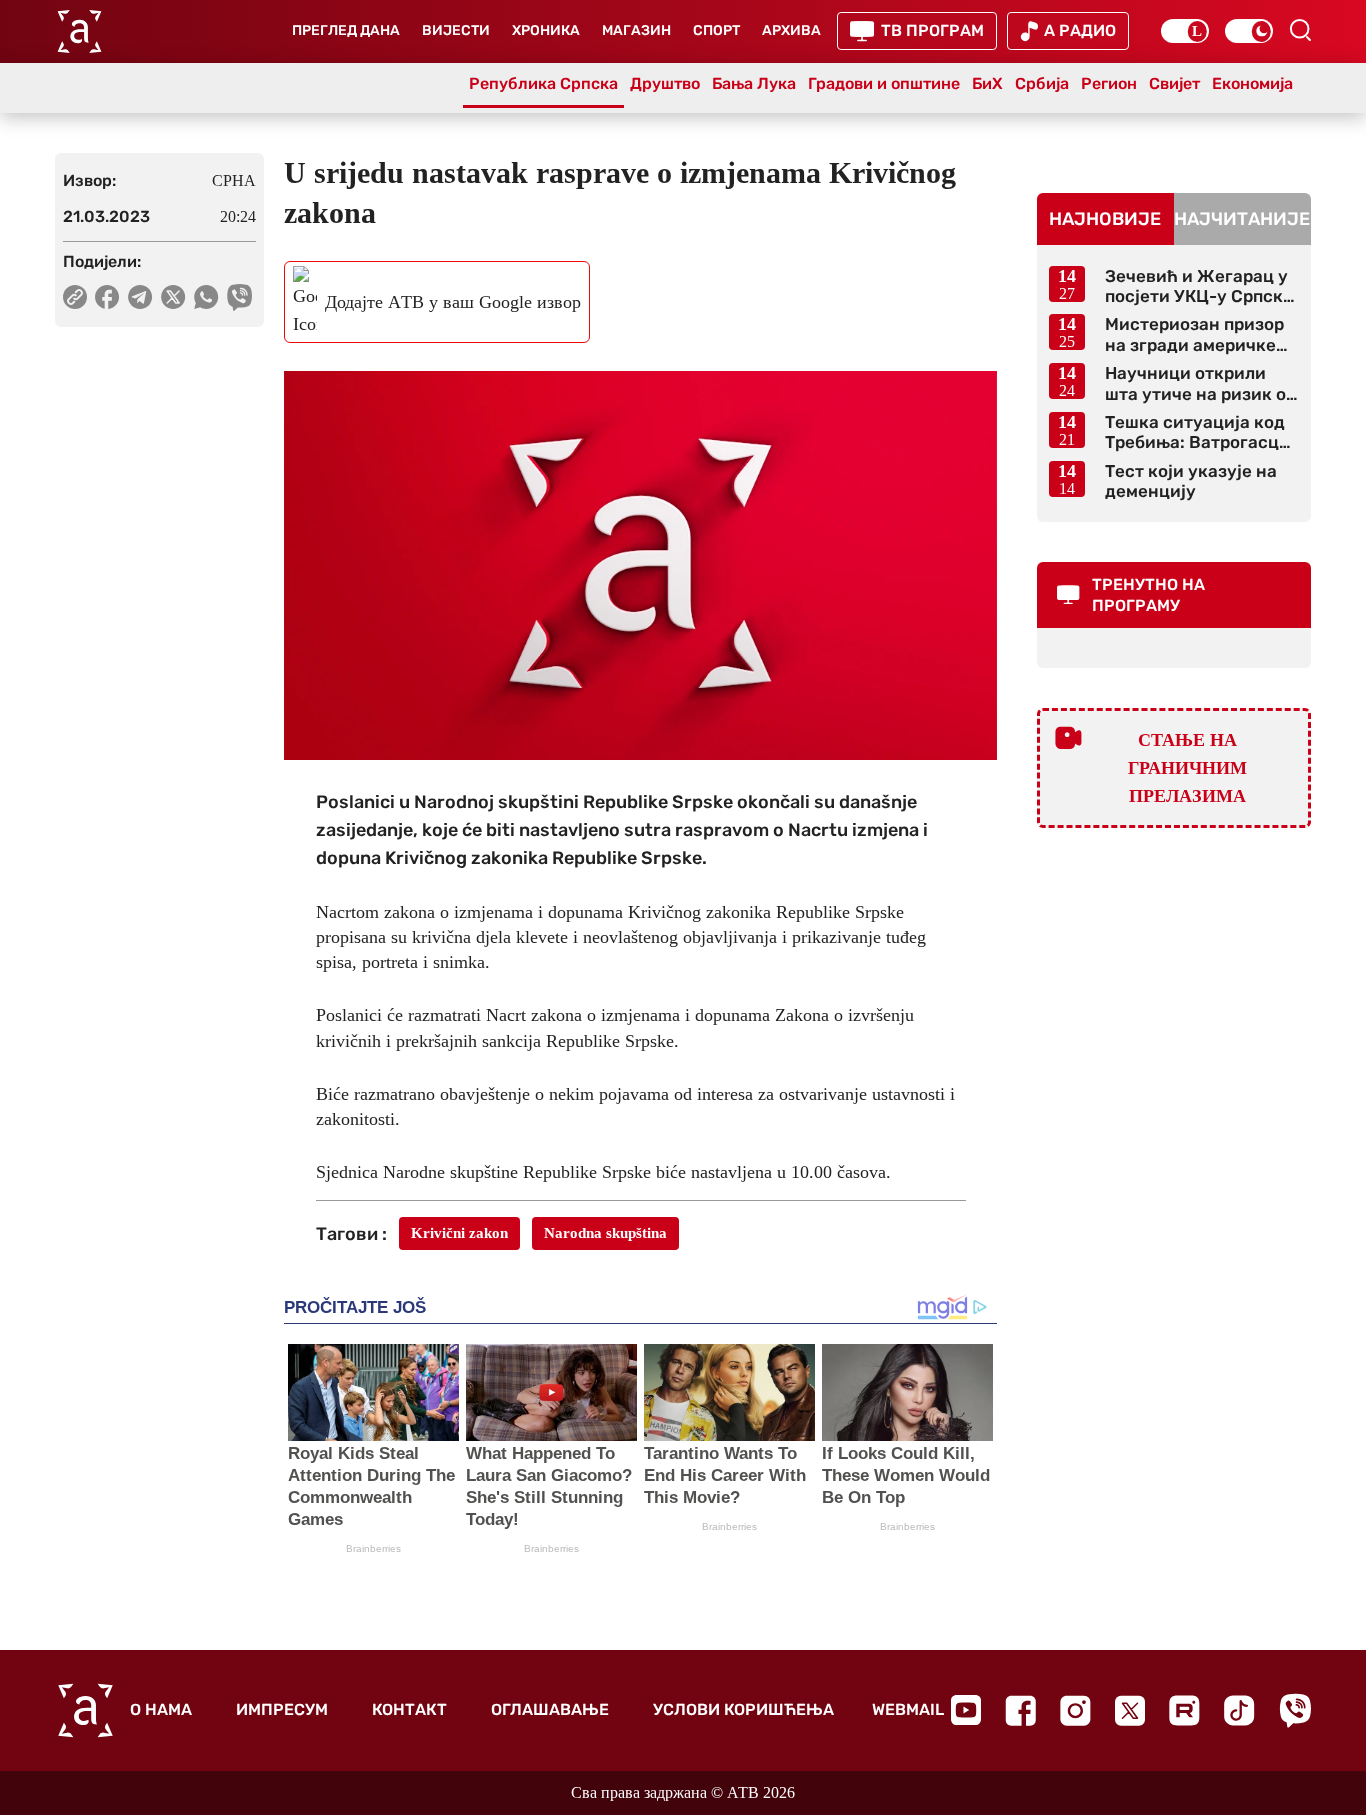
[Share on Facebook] (107, 297)
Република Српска (543, 83)
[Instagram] (1075, 1710)
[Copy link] (75, 297)
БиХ (987, 83)
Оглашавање (550, 1709)
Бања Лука (754, 83)
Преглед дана (346, 30)
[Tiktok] (1239, 1710)
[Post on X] (173, 297)
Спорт (716, 30)
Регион (1109, 83)
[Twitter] (1130, 1710)
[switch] (1185, 31)
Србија (1042, 83)
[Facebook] (1020, 1710)
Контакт (409, 1709)
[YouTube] (966, 1710)
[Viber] (1295, 1710)
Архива (791, 30)
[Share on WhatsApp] (206, 297)
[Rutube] (1184, 1710)
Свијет (1174, 83)
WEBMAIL (908, 1709)
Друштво (665, 83)
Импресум (282, 1709)
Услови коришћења (743, 1709)
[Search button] (1300, 30)
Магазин (636, 30)
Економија (1252, 83)
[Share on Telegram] (140, 297)
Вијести (456, 30)
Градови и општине (884, 83)
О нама (161, 1709)
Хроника (546, 30)
